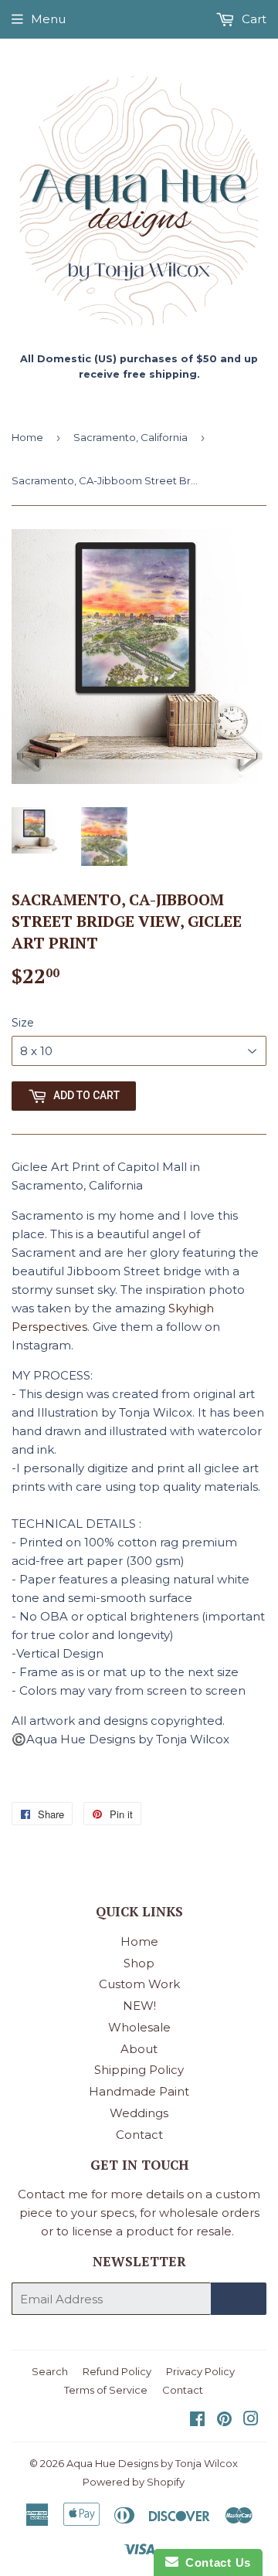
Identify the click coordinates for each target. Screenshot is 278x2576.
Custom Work (139, 1984)
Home (27, 437)
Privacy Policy (200, 2371)
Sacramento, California (131, 437)
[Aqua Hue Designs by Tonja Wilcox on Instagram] (251, 2420)
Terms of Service (106, 2390)
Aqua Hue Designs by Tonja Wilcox (152, 2463)
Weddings (139, 2113)
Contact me (53, 2194)
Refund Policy (117, 2371)
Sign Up (239, 2299)
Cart (253, 19)
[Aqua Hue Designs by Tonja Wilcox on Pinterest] (224, 2420)
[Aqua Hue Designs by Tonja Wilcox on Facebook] (197, 2420)
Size (23, 1023)
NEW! (139, 2006)
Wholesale (139, 2027)
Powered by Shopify (134, 2482)
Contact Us (215, 2562)
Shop (139, 1963)
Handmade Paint (139, 2091)
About (139, 2049)
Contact (139, 2135)
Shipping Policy (139, 2070)
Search (50, 2371)
